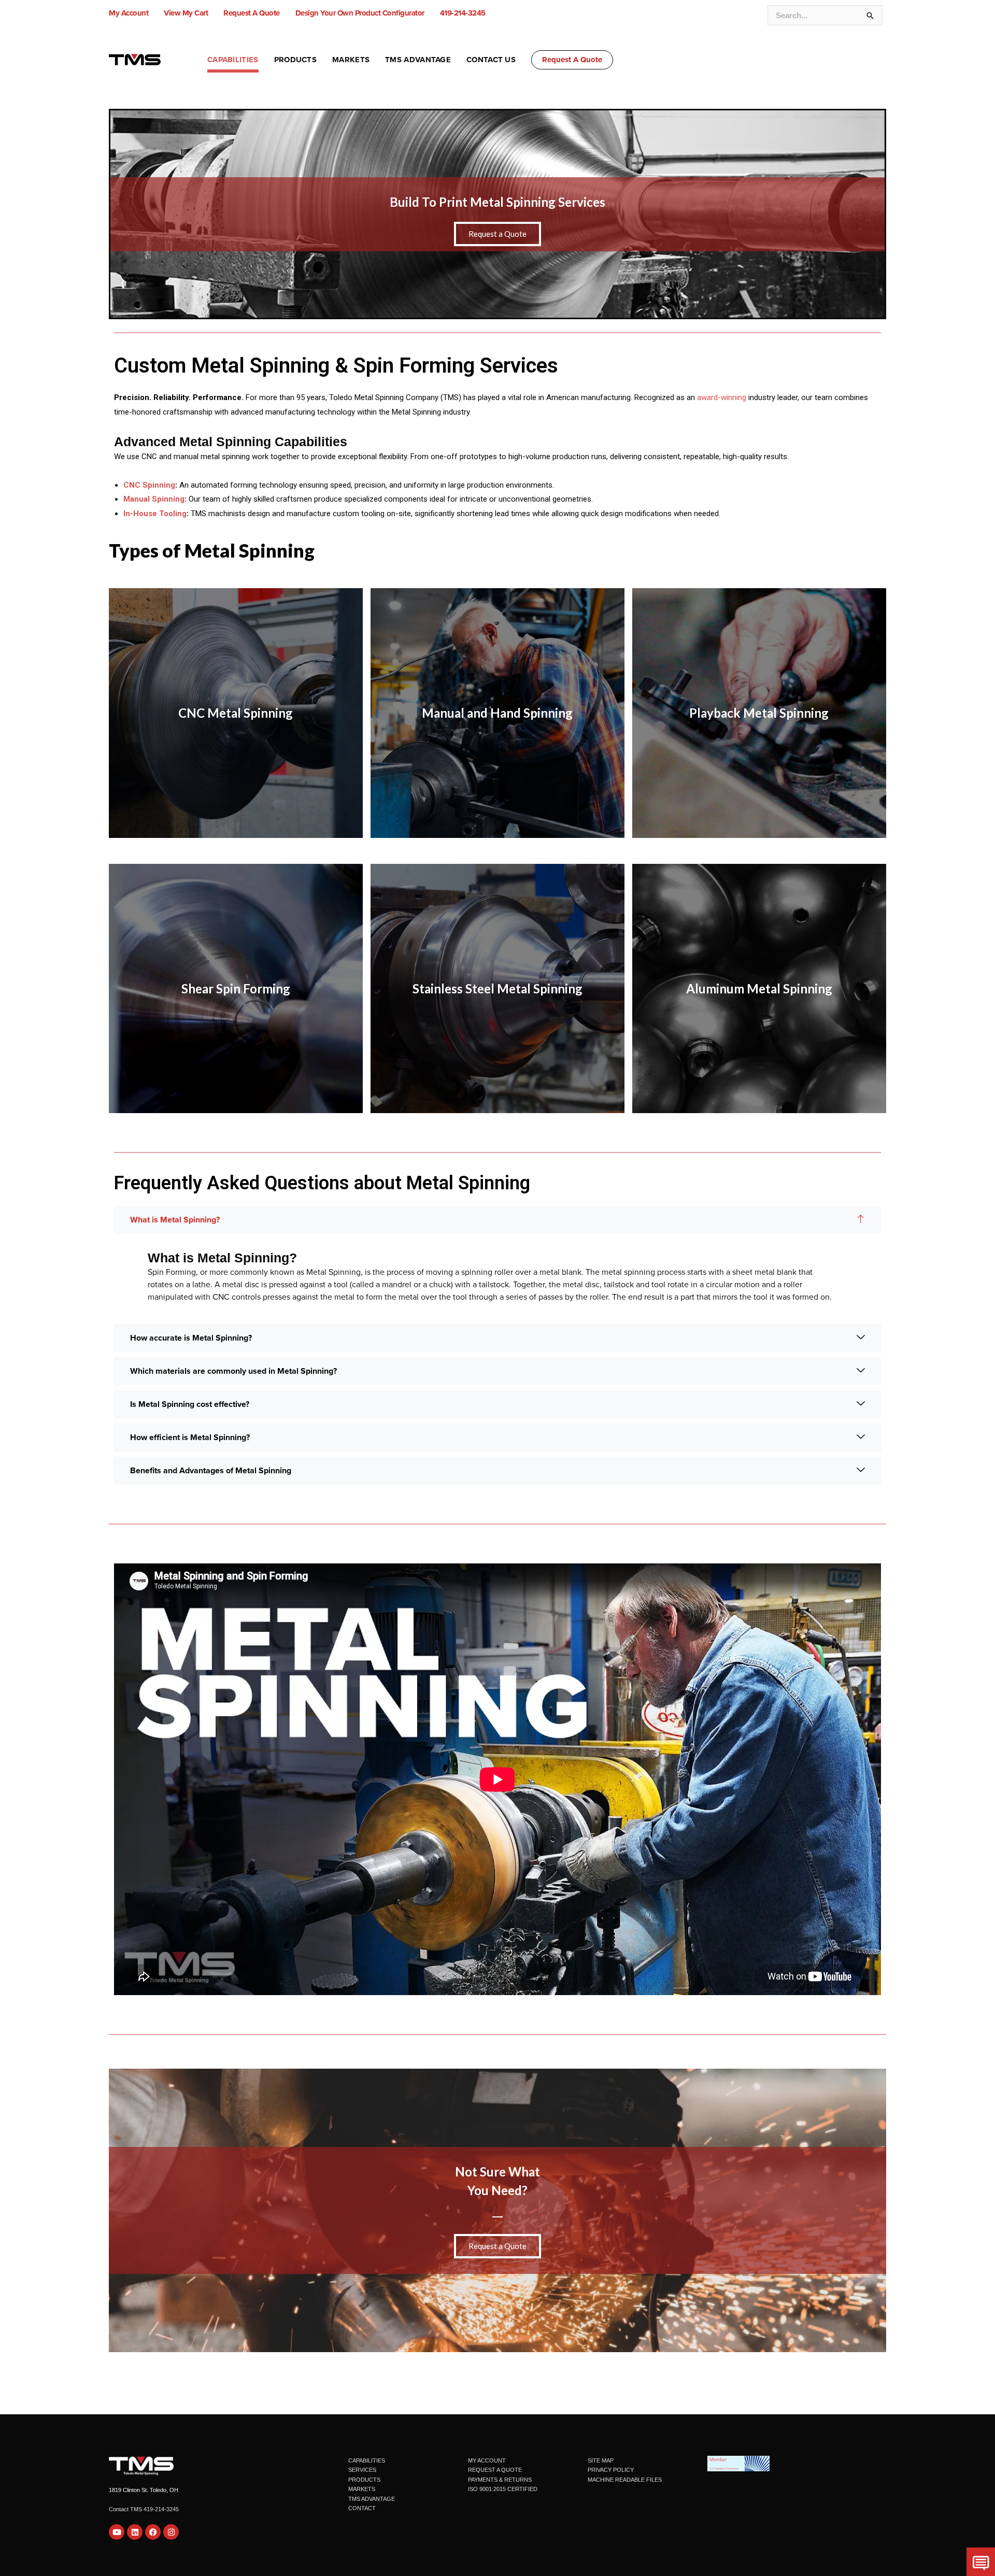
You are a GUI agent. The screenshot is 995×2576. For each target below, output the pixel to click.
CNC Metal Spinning (236, 713)
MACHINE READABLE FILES (625, 2480)
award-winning (722, 397)
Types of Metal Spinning (212, 550)
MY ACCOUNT (487, 2460)
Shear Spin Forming (236, 988)
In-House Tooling (155, 514)
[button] (572, 60)
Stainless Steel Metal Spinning (497, 988)
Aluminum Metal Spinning (759, 988)
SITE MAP (601, 2460)
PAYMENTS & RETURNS (500, 2480)
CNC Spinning (149, 485)
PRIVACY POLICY (611, 2470)
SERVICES (362, 2470)
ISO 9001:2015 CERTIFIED (503, 2489)
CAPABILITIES (367, 2460)
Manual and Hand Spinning (497, 713)
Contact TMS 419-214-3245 (144, 2509)
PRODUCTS (364, 2480)
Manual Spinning (154, 499)
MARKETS (362, 2489)
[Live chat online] (981, 2562)
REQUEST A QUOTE (495, 2470)
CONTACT (362, 2508)
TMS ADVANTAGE (372, 2499)
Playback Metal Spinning (759, 713)
